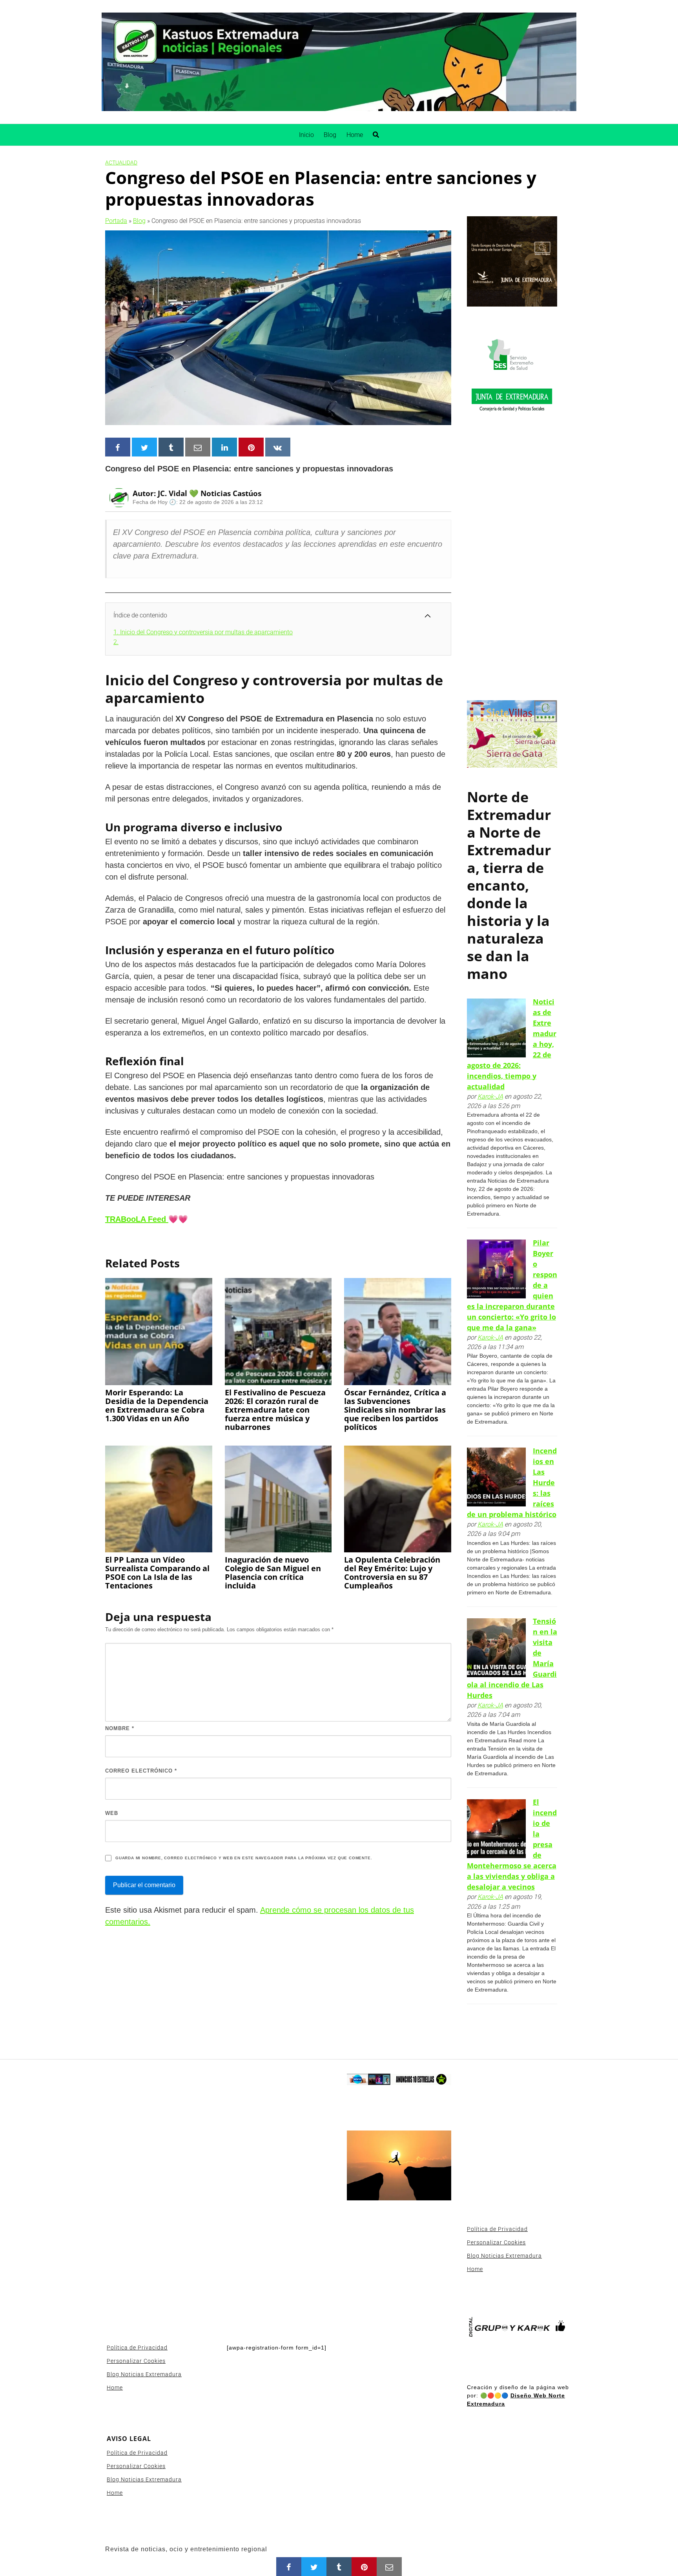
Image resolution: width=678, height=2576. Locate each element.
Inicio (306, 135)
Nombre (120, 1728)
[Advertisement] (512, 564)
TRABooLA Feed (137, 1219)
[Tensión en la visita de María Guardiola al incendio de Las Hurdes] (496, 1648)
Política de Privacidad (137, 2348)
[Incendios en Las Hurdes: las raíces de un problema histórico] (496, 1477)
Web (112, 1813)
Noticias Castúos (231, 493)
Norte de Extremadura (509, 815)
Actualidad (121, 162)
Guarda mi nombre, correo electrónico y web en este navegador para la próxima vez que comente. (244, 1858)
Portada (116, 221)
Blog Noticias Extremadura (144, 2374)
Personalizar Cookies (136, 2361)
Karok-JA (490, 1096)
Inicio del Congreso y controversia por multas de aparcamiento (203, 632)
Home (355, 135)
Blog (330, 135)
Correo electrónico (141, 1771)
